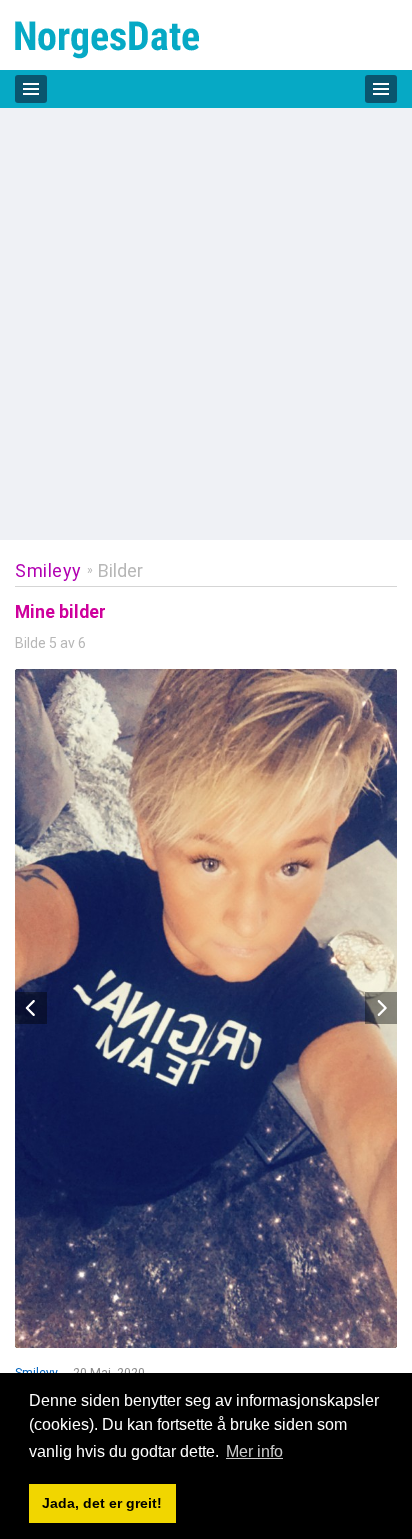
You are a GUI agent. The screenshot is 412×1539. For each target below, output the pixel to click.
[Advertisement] (206, 324)
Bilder (120, 570)
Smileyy (48, 570)
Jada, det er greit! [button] (102, 1503)
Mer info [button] (254, 1451)
